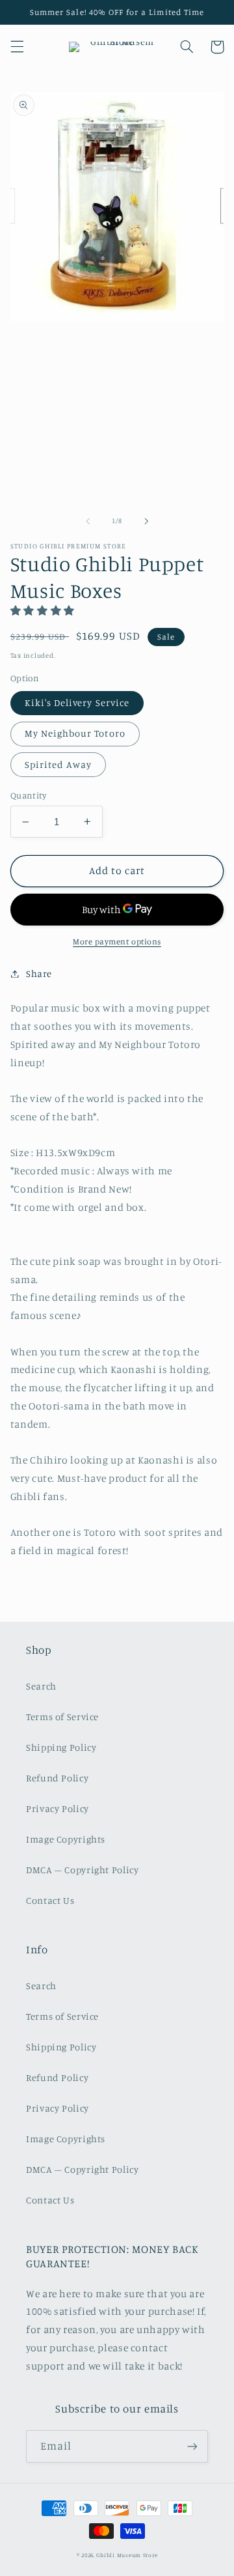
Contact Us (50, 1900)
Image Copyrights (66, 1839)
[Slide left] (88, 521)
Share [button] (39, 973)
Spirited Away (58, 764)
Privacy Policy (58, 1808)
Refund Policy (57, 1778)
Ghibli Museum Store (127, 2555)
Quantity (28, 795)
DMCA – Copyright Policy (83, 1870)
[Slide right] (146, 521)
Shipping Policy (61, 1747)
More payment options (117, 941)
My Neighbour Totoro (75, 733)
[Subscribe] (192, 2446)
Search (41, 1686)
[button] (17, 47)
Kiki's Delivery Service (77, 702)
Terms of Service (62, 1717)
